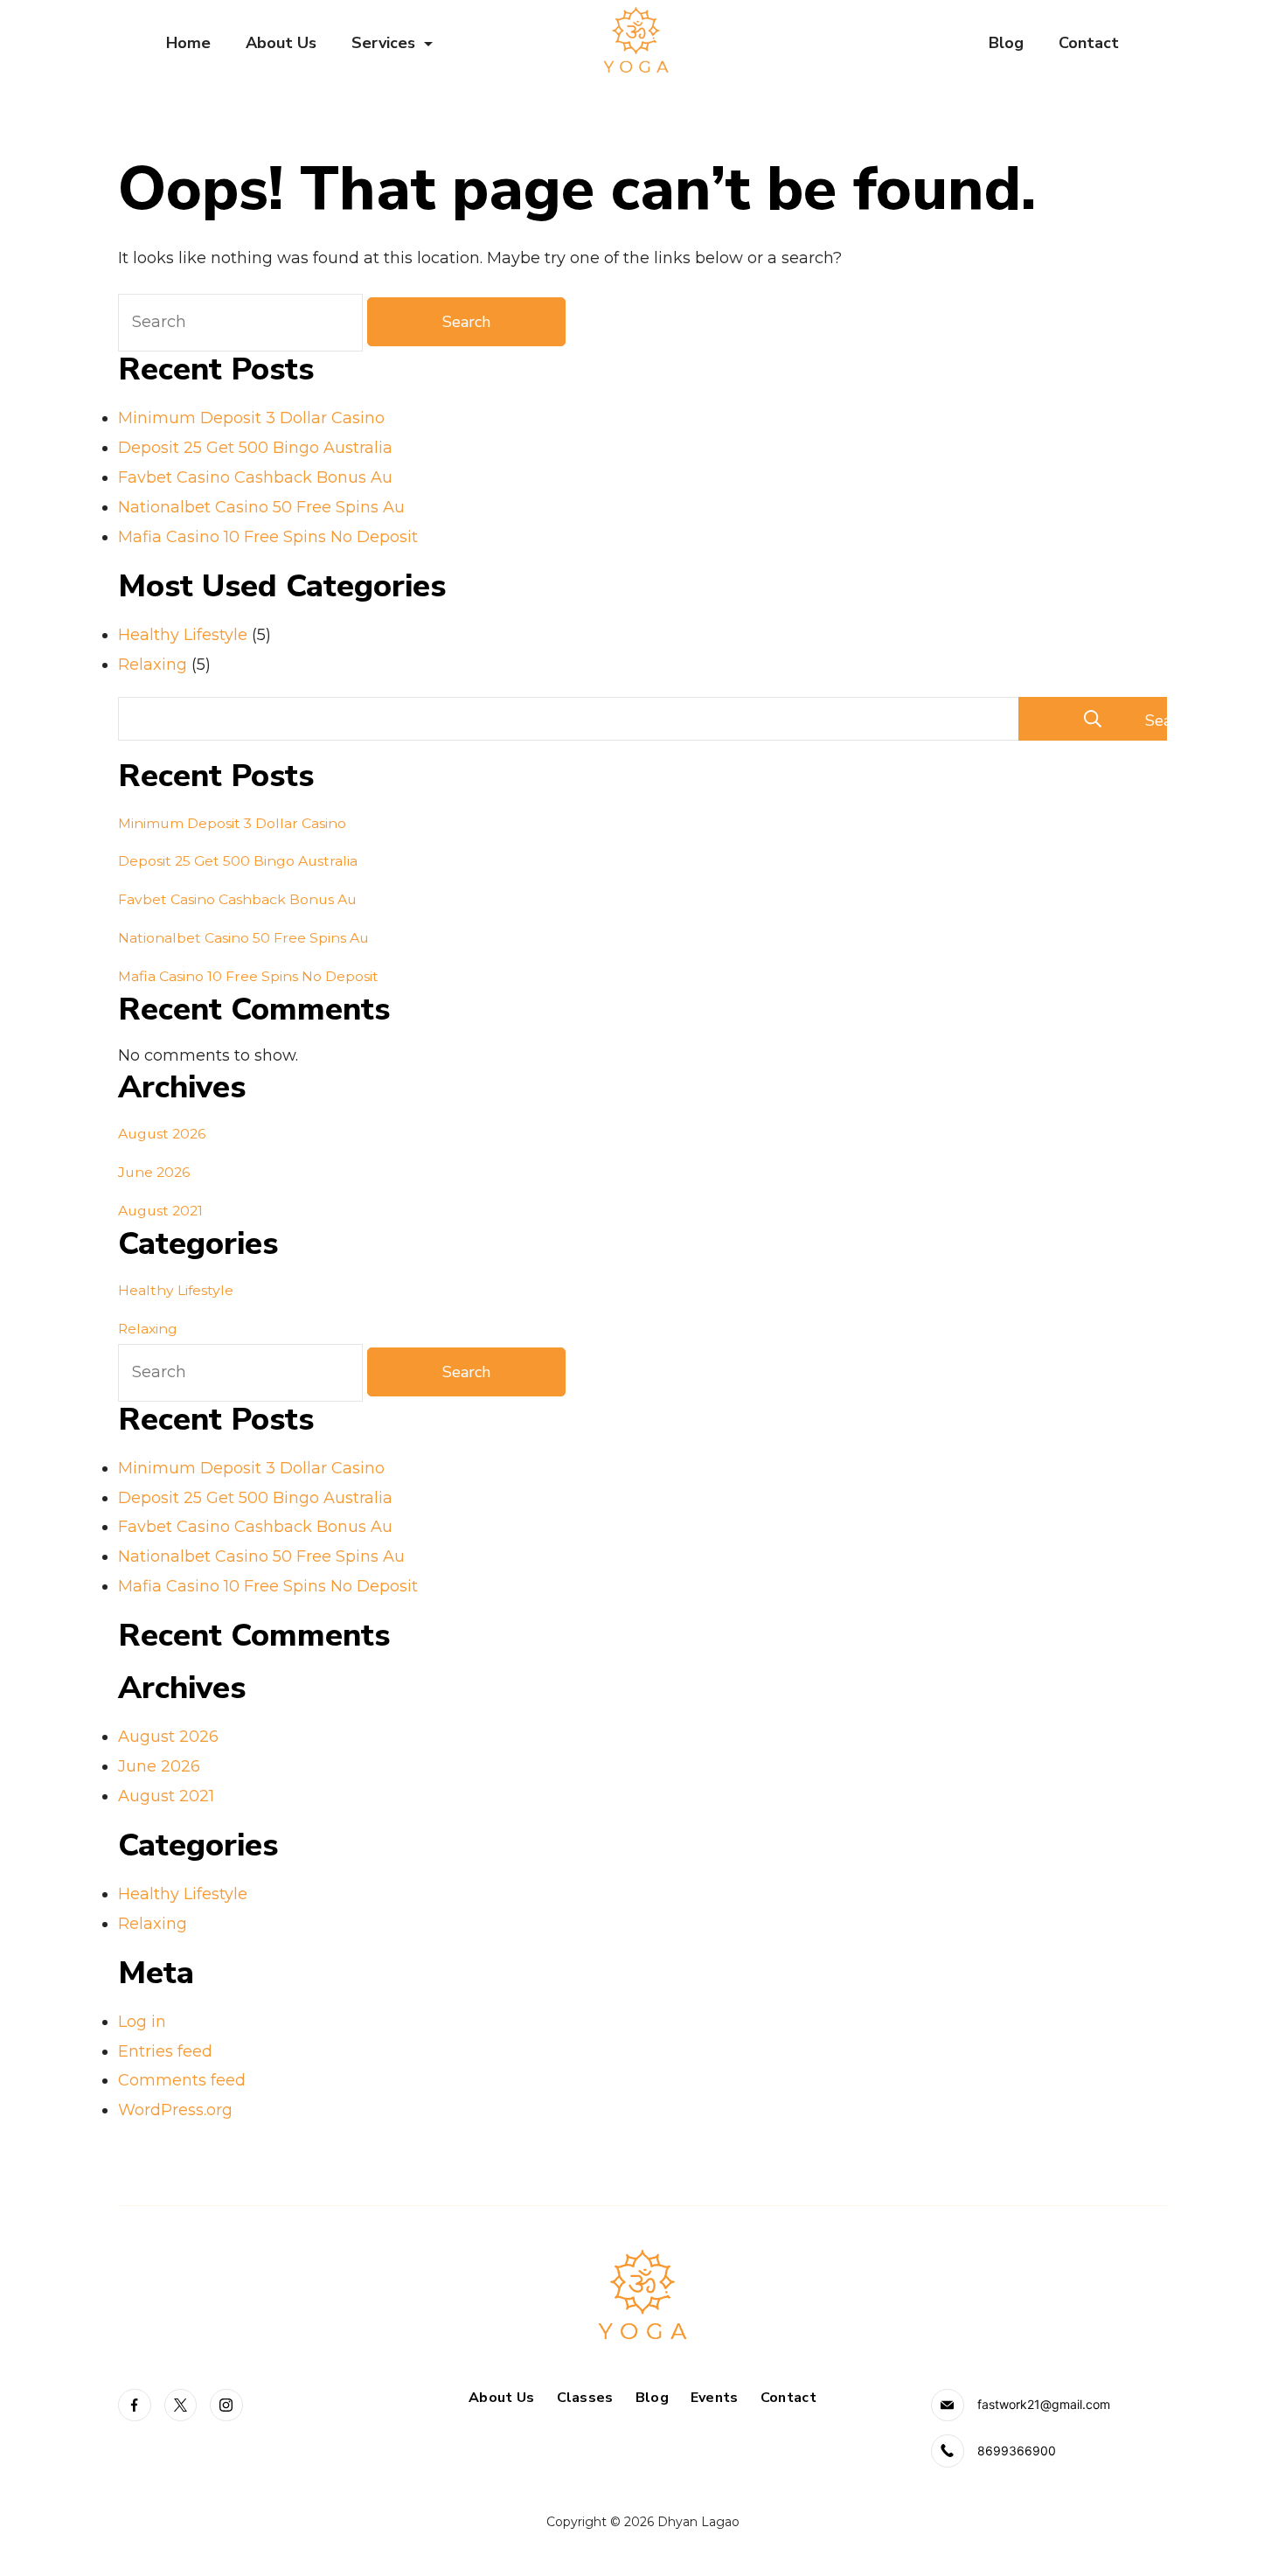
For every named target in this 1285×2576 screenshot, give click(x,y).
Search (1156, 721)
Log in (142, 2022)
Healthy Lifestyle (183, 635)
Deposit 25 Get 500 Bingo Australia (255, 448)
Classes (585, 2398)
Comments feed (182, 2080)
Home (188, 43)
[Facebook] (135, 2405)
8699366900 (1017, 2451)
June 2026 (154, 1172)
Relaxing (153, 665)
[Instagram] (226, 2405)
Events (715, 2398)
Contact (1089, 43)
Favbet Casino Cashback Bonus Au (255, 477)
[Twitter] (181, 2405)
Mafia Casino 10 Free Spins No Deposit (268, 537)
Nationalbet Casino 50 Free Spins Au (261, 507)
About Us (281, 43)
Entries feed (165, 2051)
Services (383, 43)
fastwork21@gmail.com (1044, 2404)
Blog (1006, 43)
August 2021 (160, 1211)
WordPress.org (175, 2110)
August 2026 (162, 1134)
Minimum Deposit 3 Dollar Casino (251, 418)
